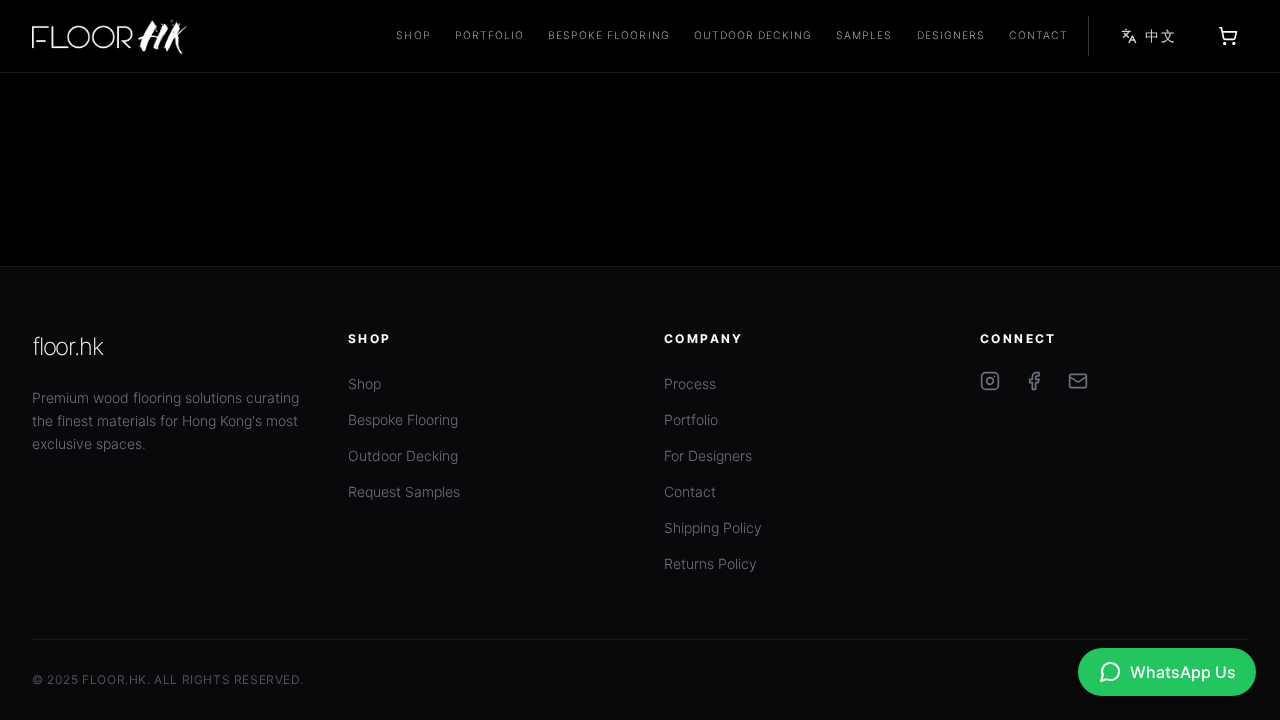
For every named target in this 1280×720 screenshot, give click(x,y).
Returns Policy (710, 563)
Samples (864, 35)
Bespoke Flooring (609, 35)
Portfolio (489, 35)
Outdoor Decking (753, 35)
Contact (1038, 35)
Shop (413, 35)
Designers (951, 35)
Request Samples (404, 491)
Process (690, 383)
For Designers (708, 455)
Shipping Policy (713, 527)
